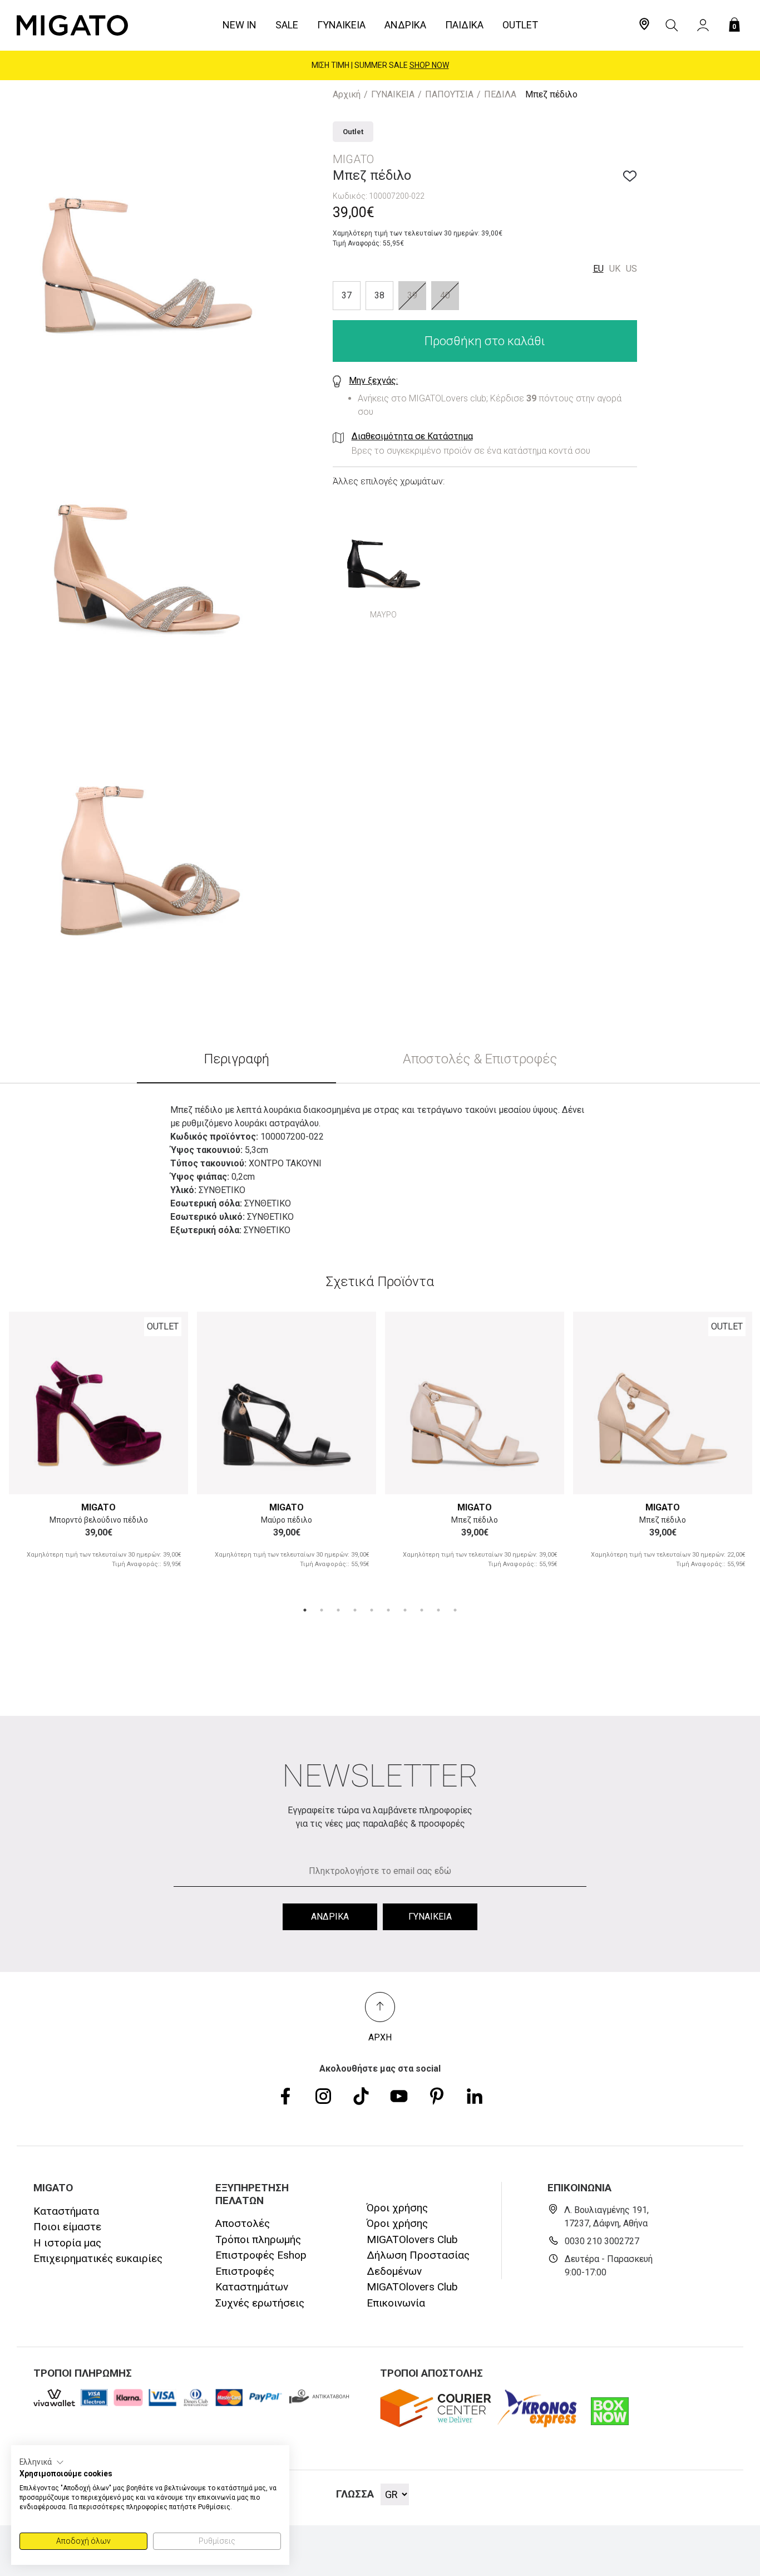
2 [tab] (322, 1610)
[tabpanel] (98, 1449)
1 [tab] (305, 1610)
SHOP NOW (429, 65)
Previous (30, 1402)
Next (167, 1402)
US (631, 269)
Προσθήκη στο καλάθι (485, 342)
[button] (42, 2462)
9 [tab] (438, 1610)
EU (598, 269)
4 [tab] (355, 1610)
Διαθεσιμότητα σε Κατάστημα (412, 437)
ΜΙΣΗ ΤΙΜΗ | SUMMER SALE (380, 65)
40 (445, 296)
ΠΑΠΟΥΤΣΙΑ (449, 94)
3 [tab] (338, 1610)
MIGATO (98, 1507)
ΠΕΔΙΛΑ (500, 94)
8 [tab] (422, 1610)
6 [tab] (388, 1610)
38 (379, 296)
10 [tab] (455, 1610)
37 (347, 296)
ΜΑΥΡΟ (383, 615)
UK (615, 269)
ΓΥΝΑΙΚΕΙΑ (393, 94)
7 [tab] (405, 1610)
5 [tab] (372, 1610)
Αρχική (347, 94)
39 (412, 296)
